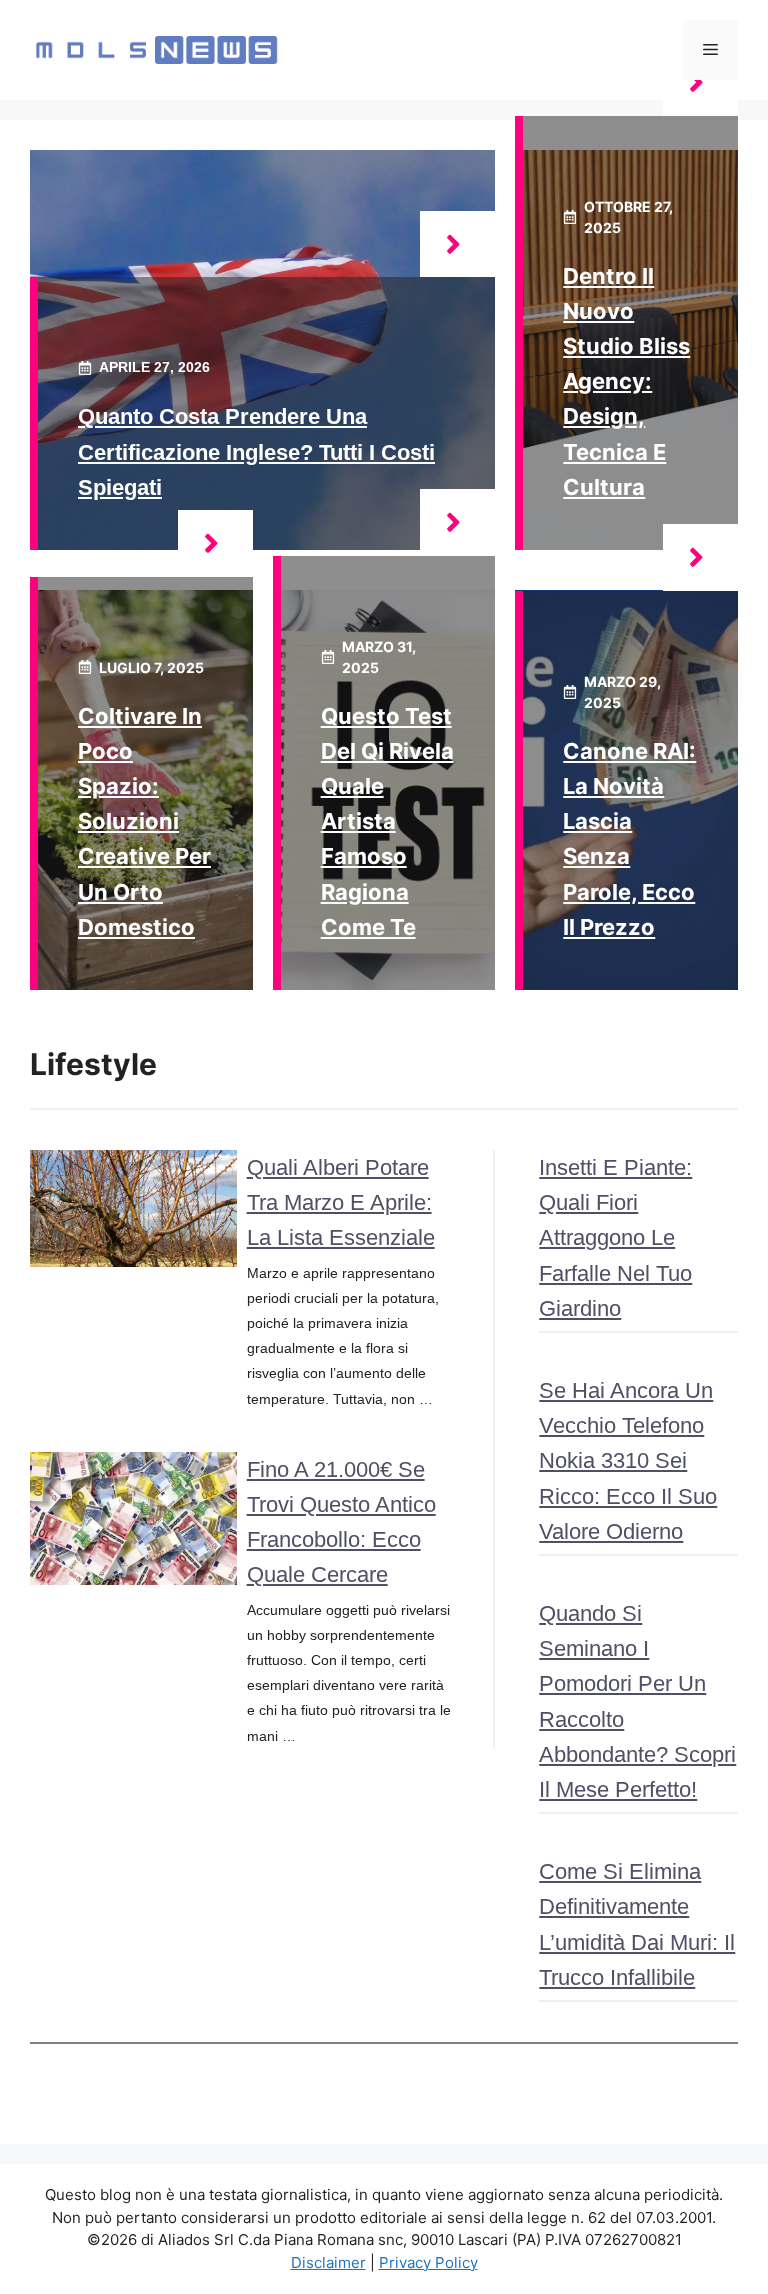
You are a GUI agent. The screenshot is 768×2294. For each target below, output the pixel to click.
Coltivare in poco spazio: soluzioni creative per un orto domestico (144, 821)
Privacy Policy (428, 2262)
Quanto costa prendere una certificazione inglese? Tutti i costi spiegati (256, 451)
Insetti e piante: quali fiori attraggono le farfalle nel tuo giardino (615, 1238)
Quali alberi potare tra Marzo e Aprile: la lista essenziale (341, 1202)
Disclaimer (328, 2262)
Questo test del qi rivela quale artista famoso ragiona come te (387, 821)
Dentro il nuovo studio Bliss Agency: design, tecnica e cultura (626, 381)
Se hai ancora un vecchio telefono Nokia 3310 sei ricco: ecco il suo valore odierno (628, 1461)
